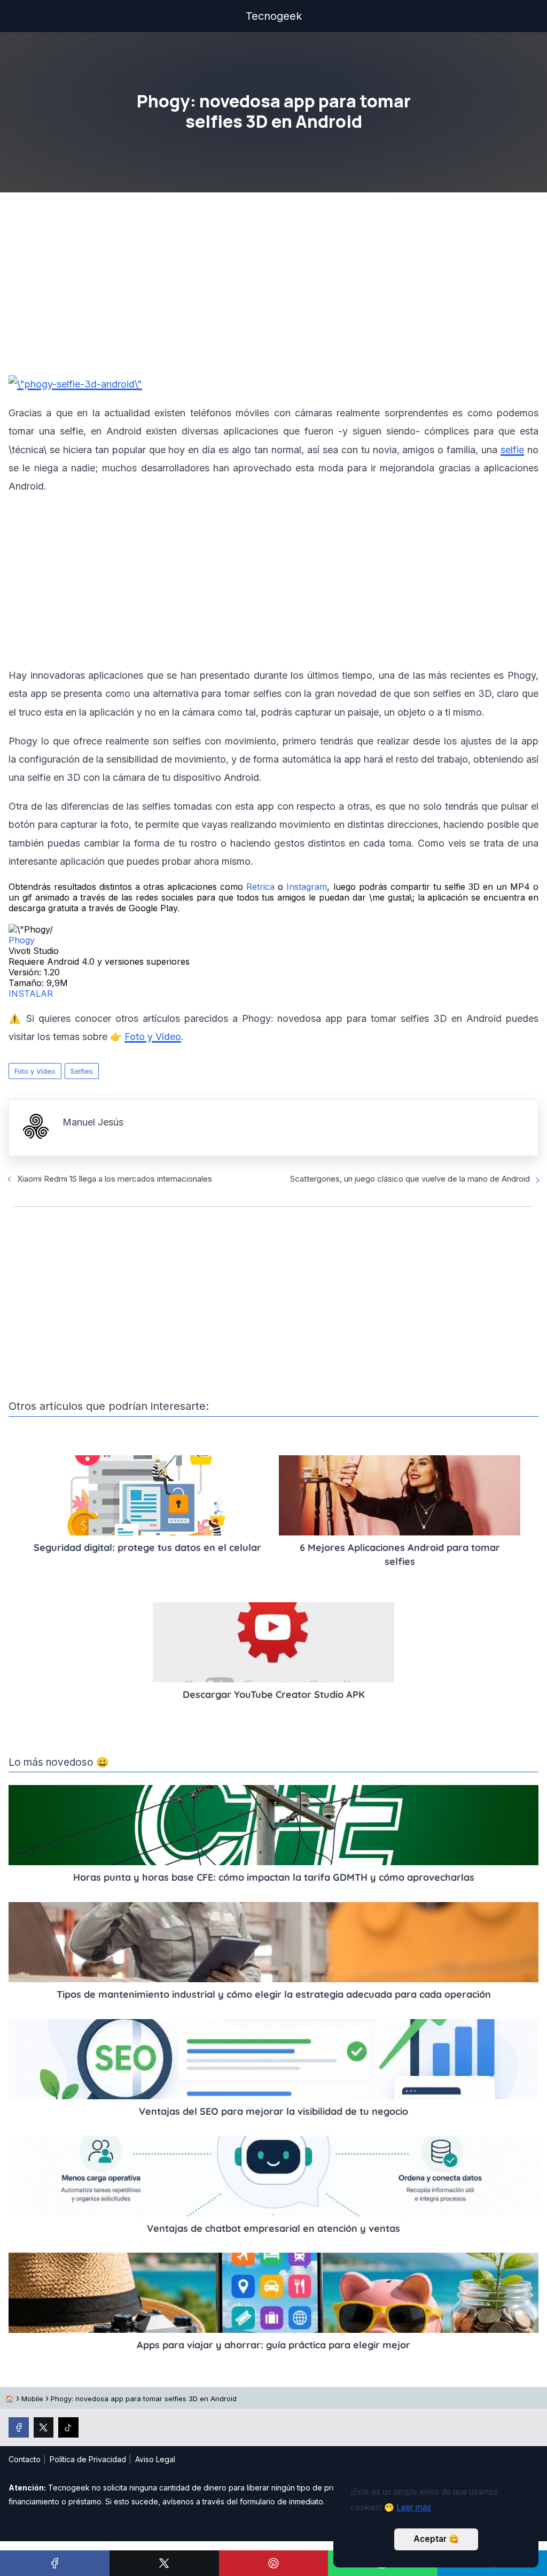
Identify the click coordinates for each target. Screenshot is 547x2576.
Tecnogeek (274, 16)
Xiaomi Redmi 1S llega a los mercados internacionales (115, 1179)
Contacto (25, 2459)
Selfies (82, 1071)
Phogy (22, 940)
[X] (164, 2563)
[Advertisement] (273, 287)
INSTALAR (31, 994)
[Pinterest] (274, 2563)
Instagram (307, 887)
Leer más (414, 2507)
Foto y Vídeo (35, 1071)
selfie (512, 450)
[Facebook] (55, 2563)
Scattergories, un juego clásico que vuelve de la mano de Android (410, 1179)
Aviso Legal (155, 2459)
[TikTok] (68, 2427)
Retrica (260, 887)
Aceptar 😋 (436, 2539)
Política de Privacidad (88, 2459)
